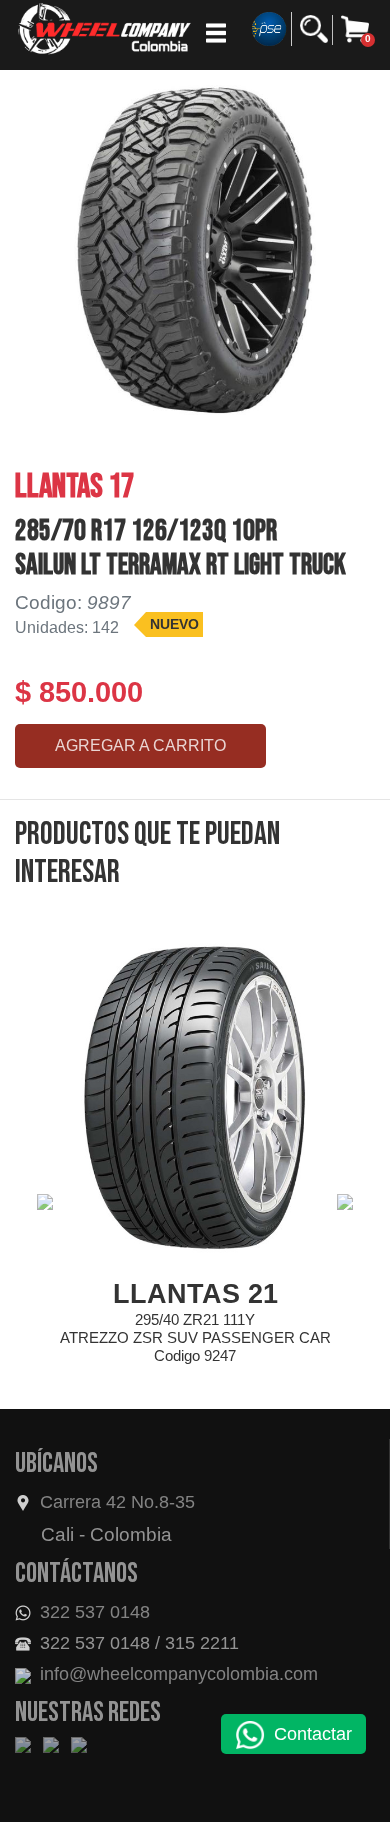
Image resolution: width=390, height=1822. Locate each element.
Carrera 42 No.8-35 (117, 1502)
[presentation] (45, 1202)
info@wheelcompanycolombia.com (176, 1674)
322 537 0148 (92, 1612)
